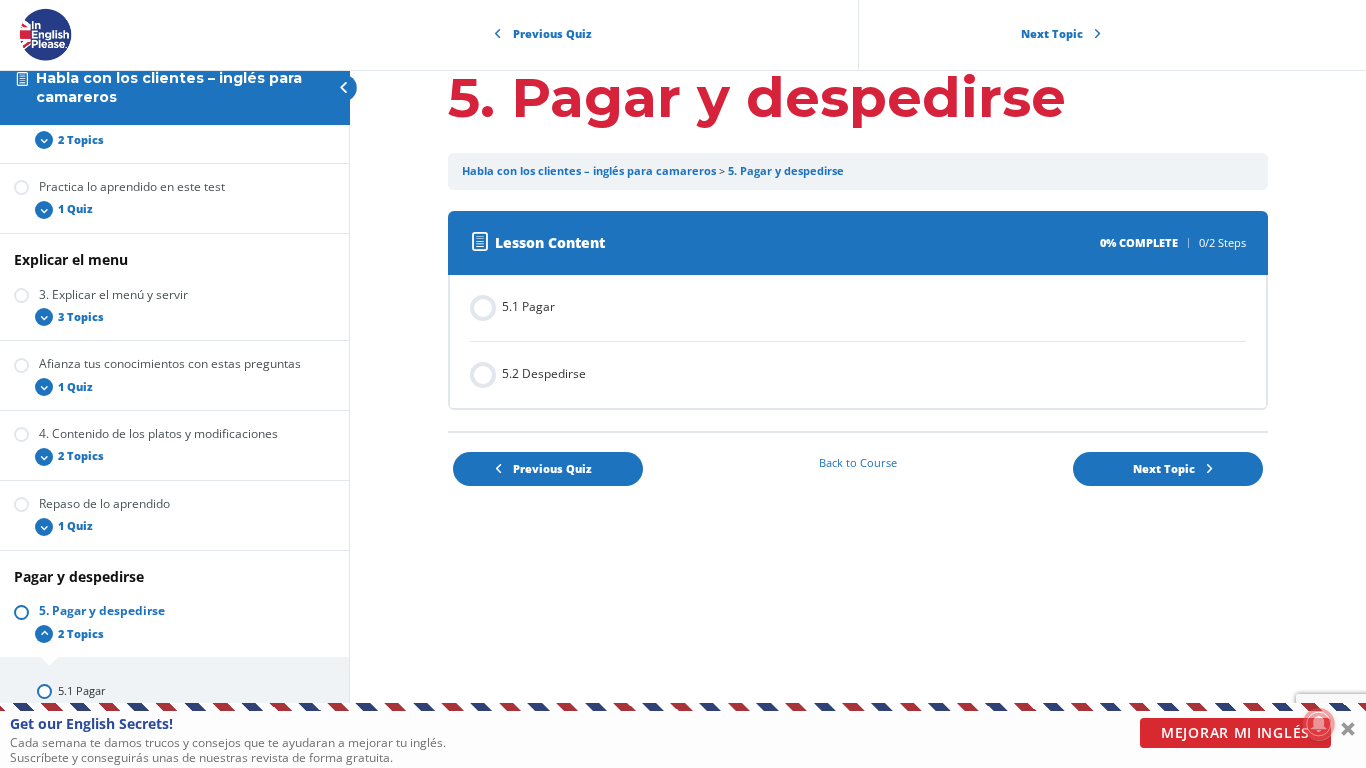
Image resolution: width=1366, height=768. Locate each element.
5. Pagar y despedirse (786, 171)
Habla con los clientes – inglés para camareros (589, 171)
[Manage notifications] (1319, 724)
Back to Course (858, 463)
